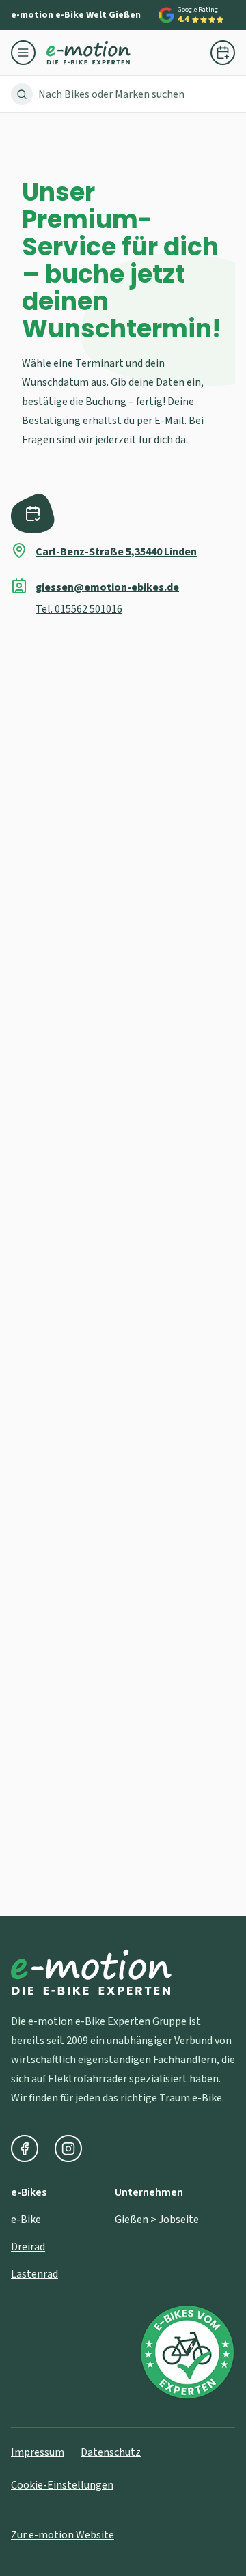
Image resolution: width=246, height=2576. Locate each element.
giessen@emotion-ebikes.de (107, 587)
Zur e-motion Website (63, 2535)
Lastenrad (35, 2274)
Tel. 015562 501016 (79, 609)
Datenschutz (111, 2452)
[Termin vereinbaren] (223, 53)
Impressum (38, 2452)
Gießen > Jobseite (157, 2220)
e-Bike (26, 2220)
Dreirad (28, 2247)
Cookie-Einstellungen (62, 2485)
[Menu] (29, 53)
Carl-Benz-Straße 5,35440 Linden (116, 552)
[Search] (22, 94)
